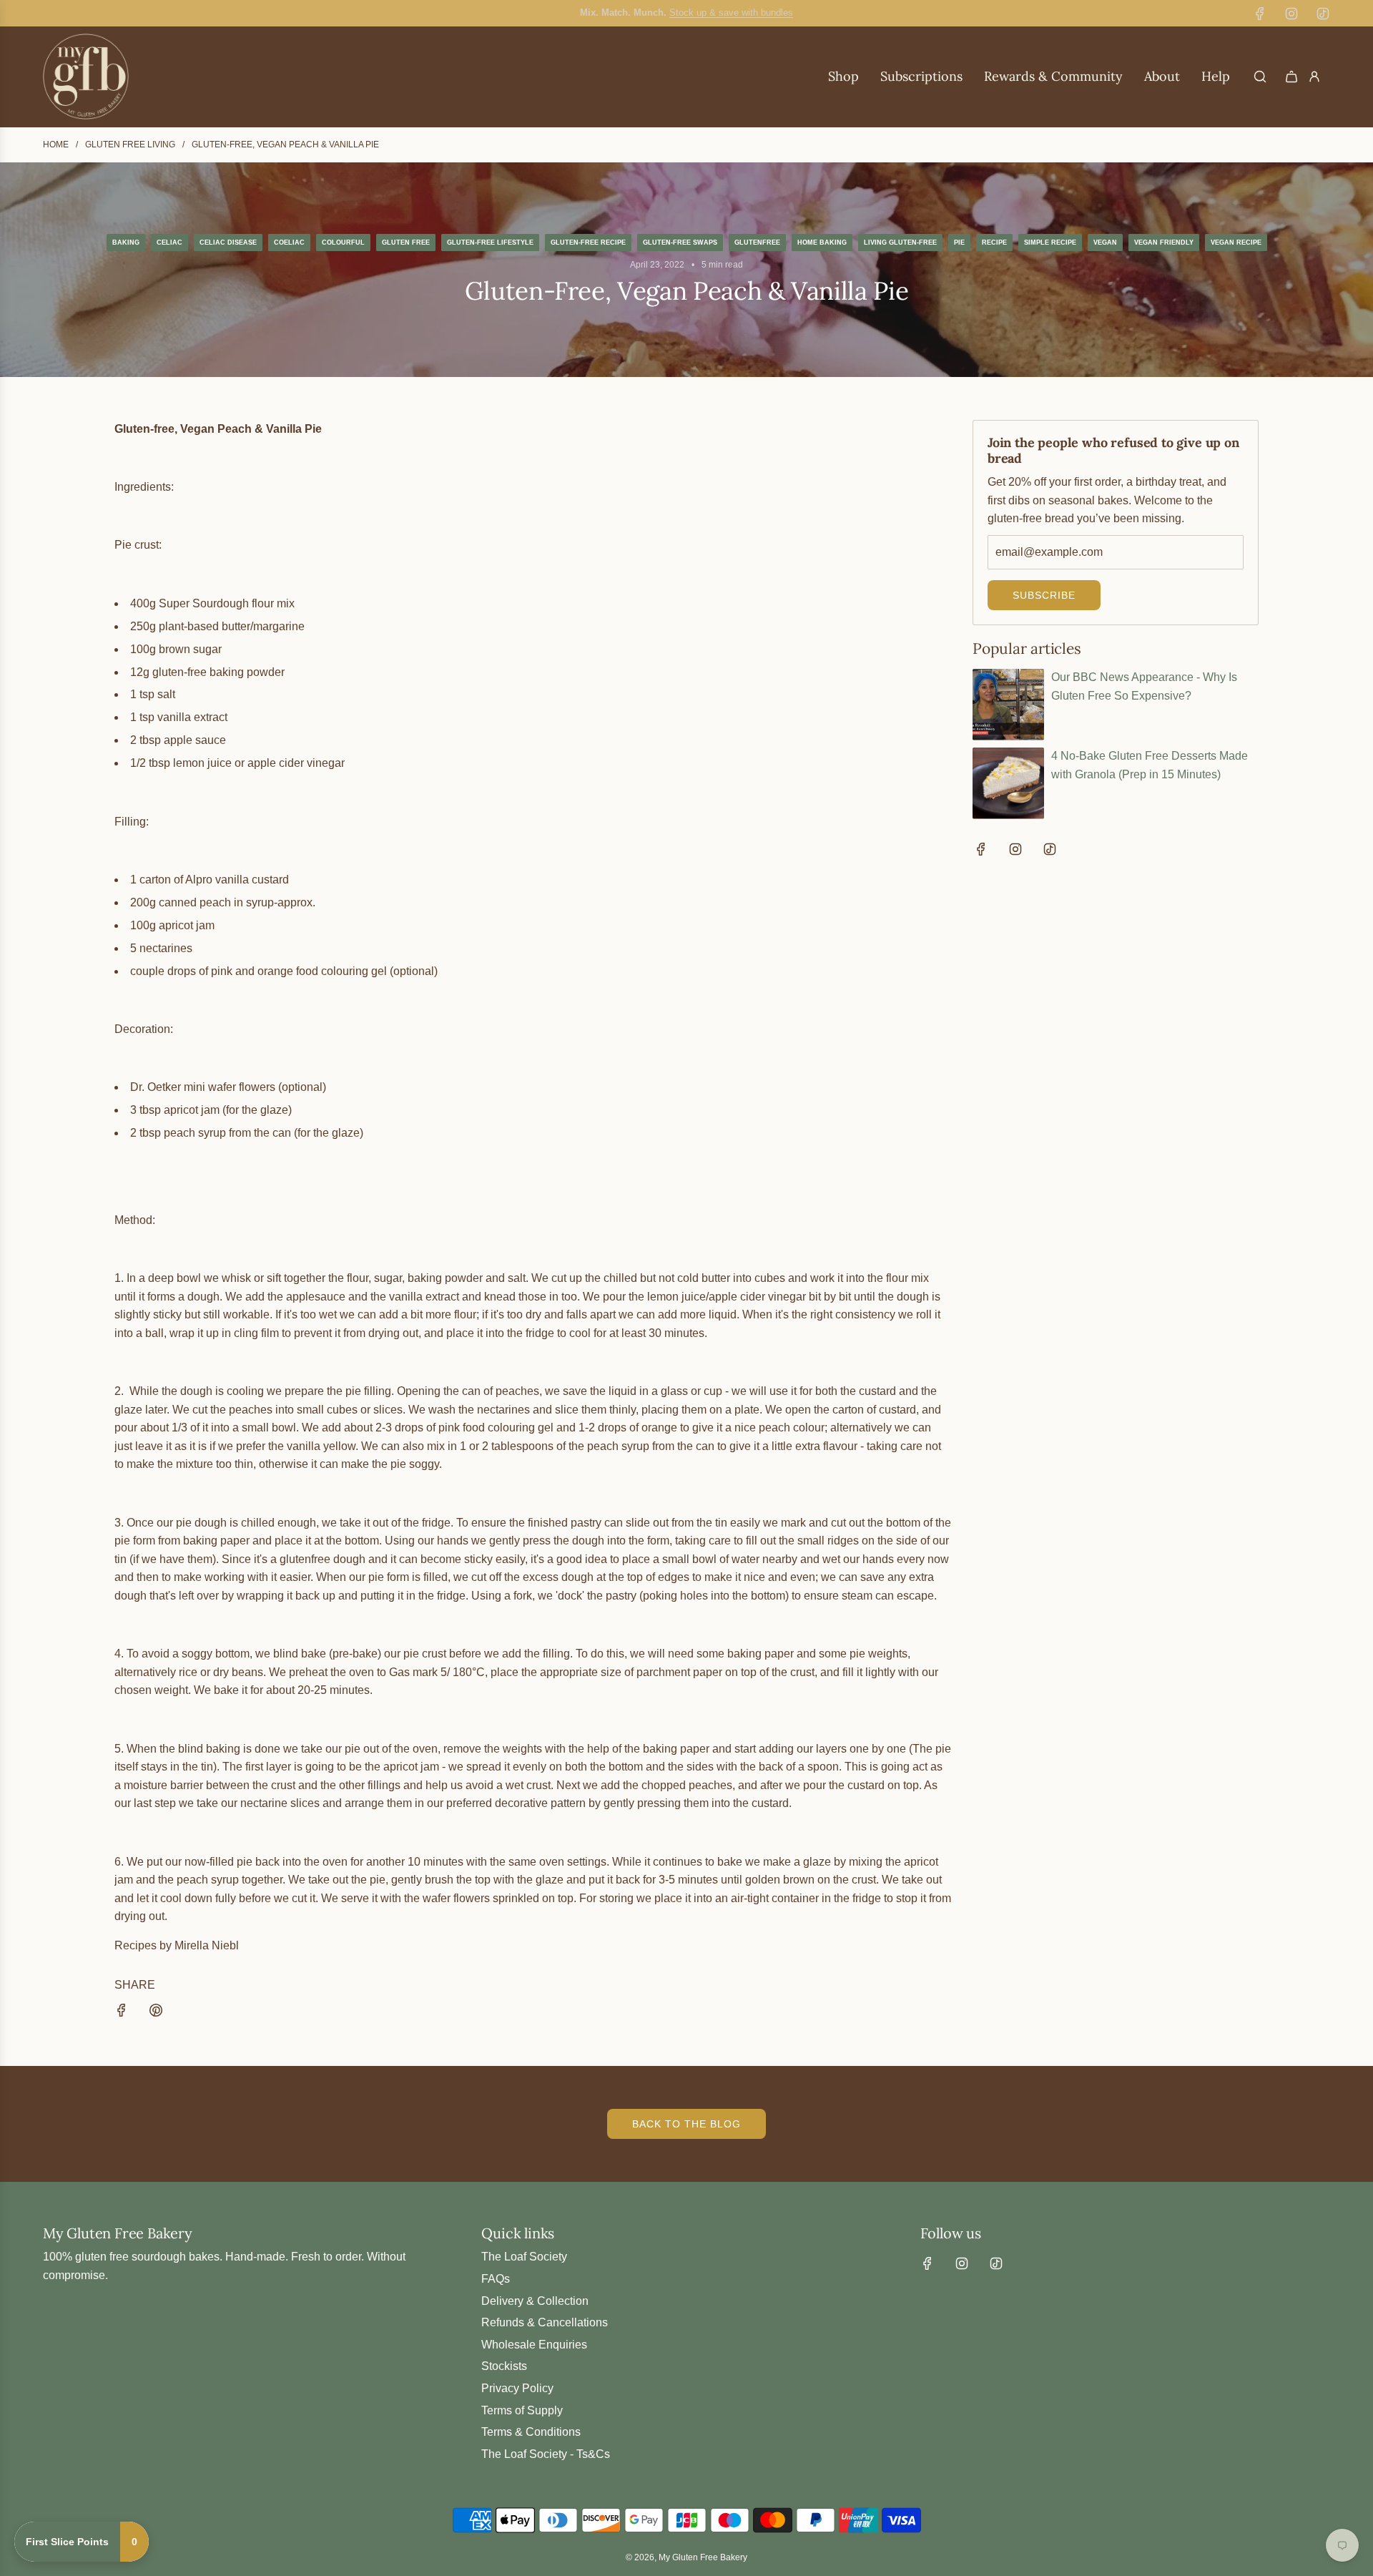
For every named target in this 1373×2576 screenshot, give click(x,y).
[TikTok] (1323, 14)
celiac (169, 243)
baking (126, 243)
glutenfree (757, 243)
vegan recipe (1236, 243)
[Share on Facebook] (122, 2013)
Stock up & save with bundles (731, 13)
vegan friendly (1164, 243)
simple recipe (1050, 243)
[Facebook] (1260, 14)
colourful (343, 243)
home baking (822, 243)
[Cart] (1291, 77)
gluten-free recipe (588, 243)
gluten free (406, 243)
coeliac (289, 243)
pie (959, 243)
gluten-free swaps (680, 243)
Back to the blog (686, 2124)
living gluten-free (900, 243)
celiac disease (228, 243)
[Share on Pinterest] (156, 2013)
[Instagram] (1291, 14)
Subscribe (1044, 595)
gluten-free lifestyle (490, 243)
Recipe (994, 243)
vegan (1105, 243)
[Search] (1260, 77)
